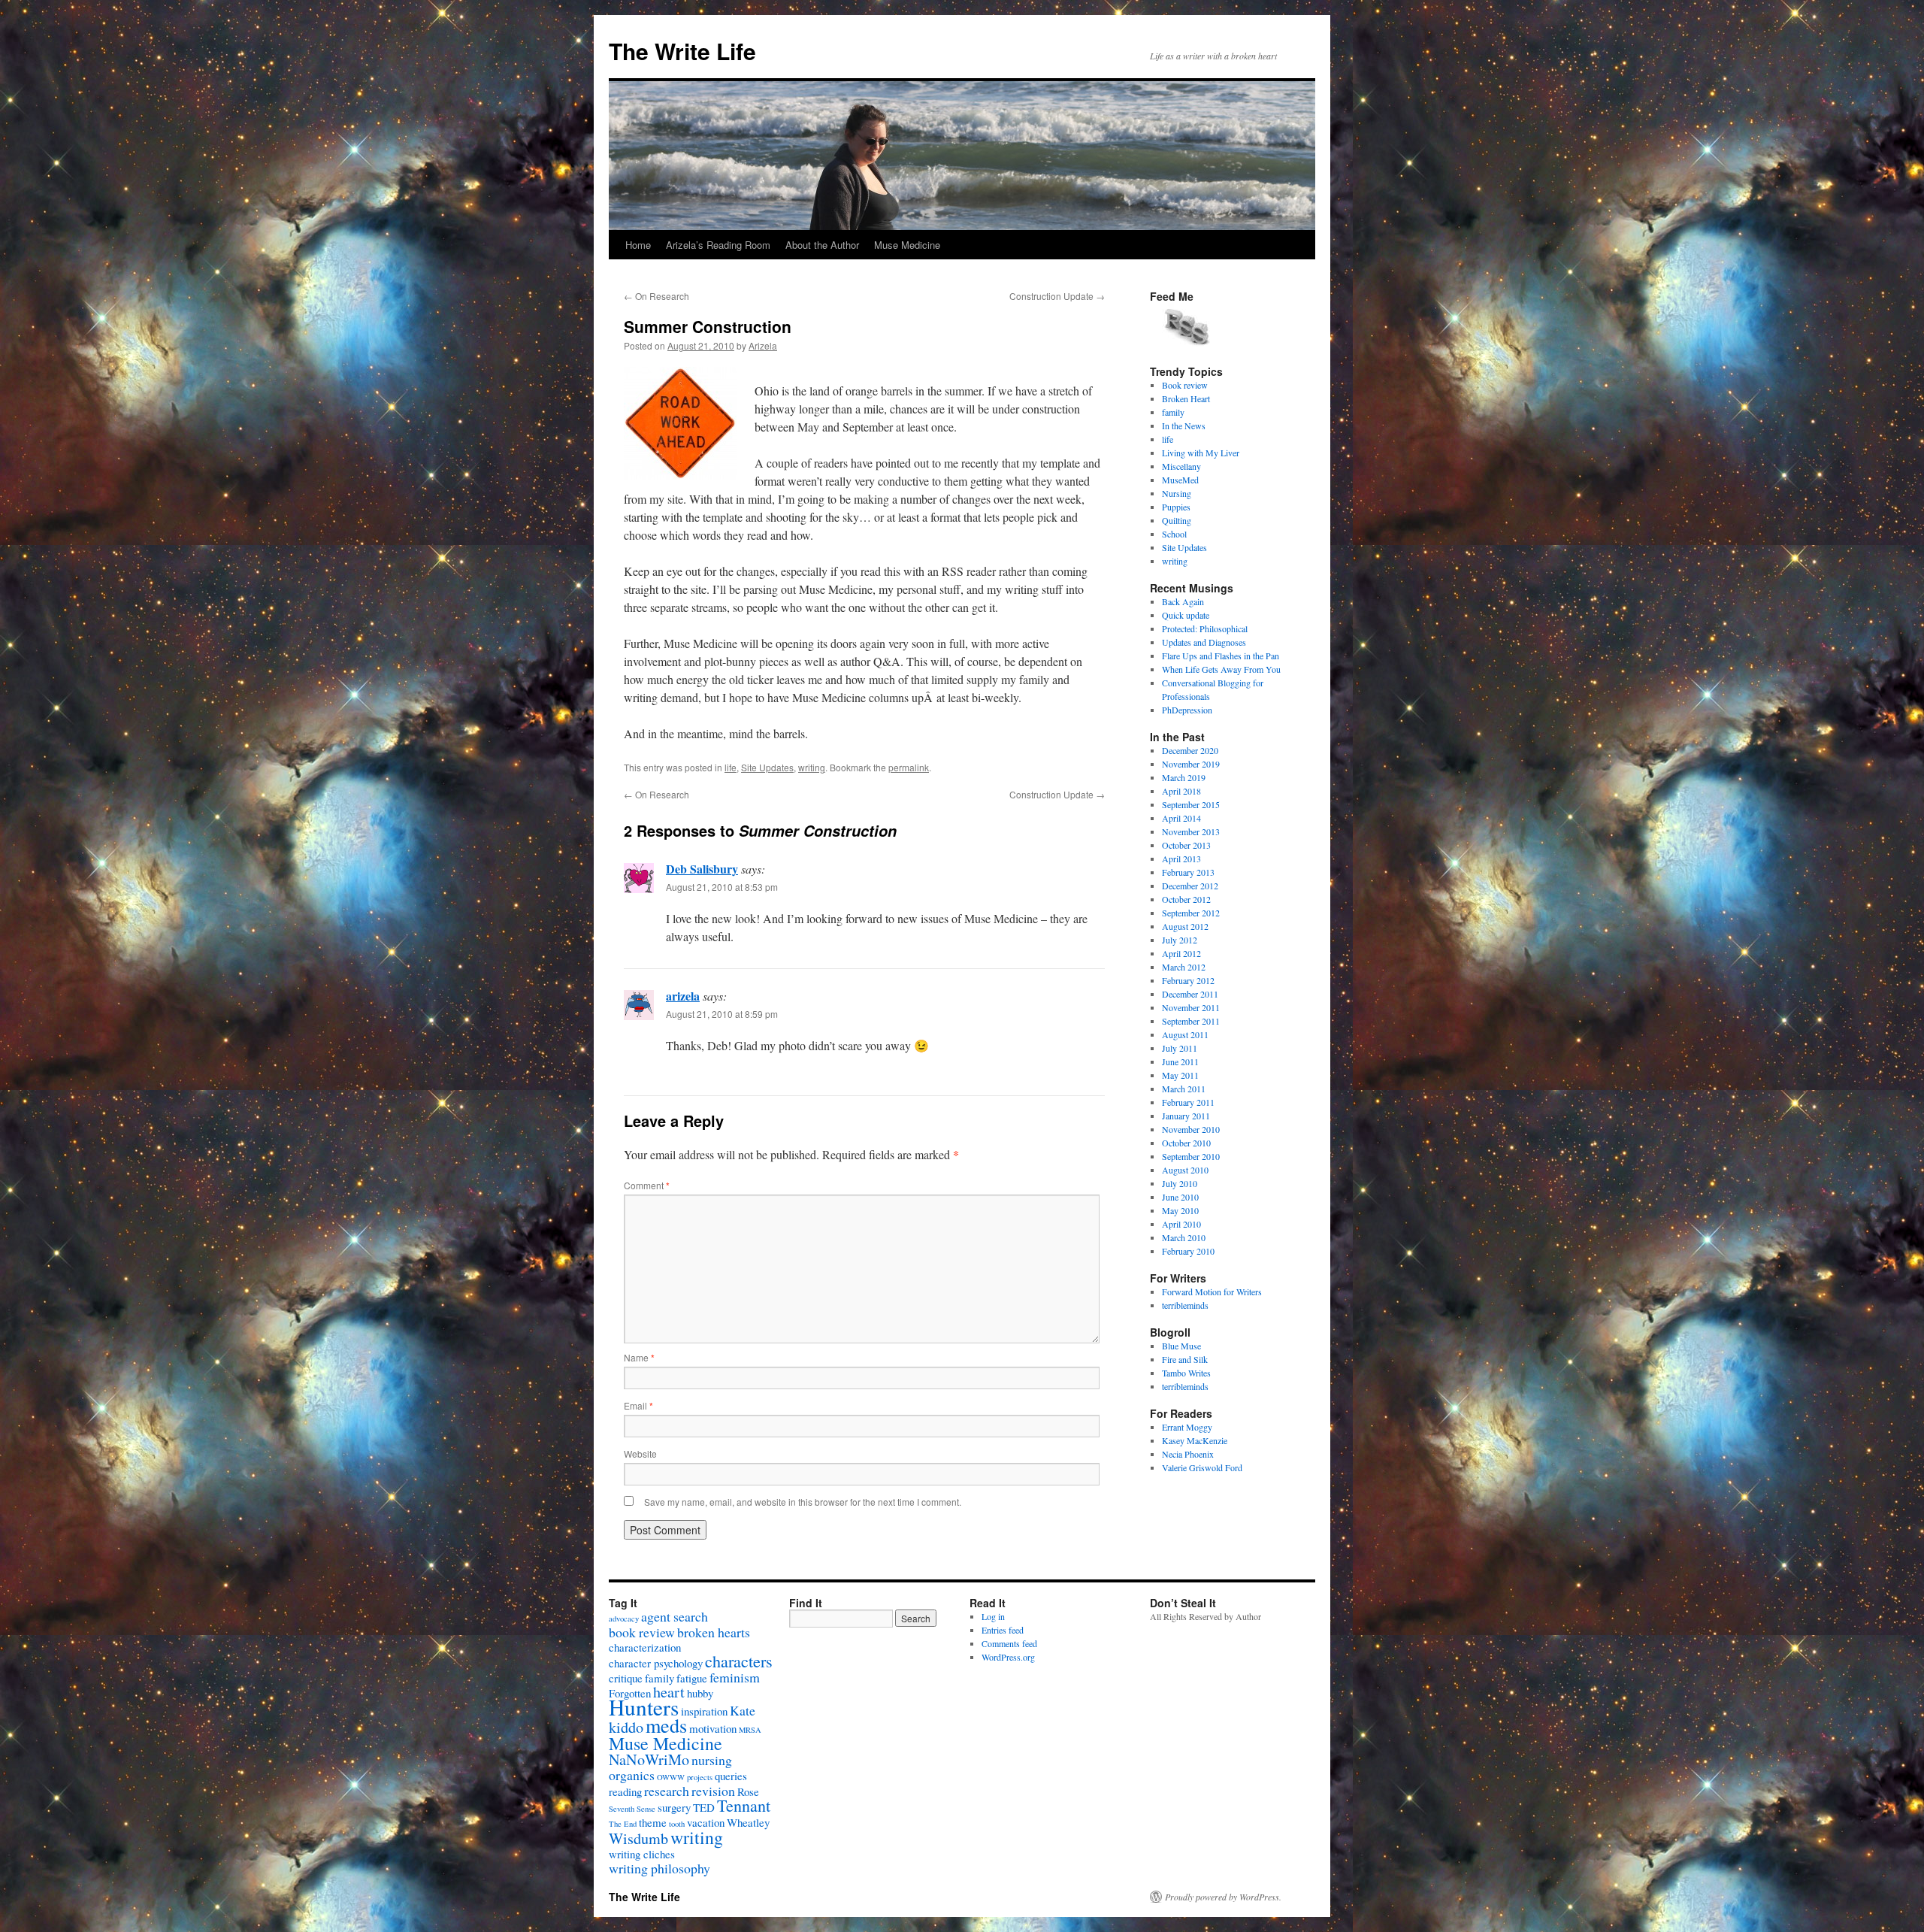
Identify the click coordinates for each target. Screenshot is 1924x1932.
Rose (748, 1791)
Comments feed (1009, 1643)
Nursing (1177, 493)
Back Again (1183, 601)
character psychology (656, 1663)
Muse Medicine (907, 245)
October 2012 (1186, 899)
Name (639, 1357)
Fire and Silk (1185, 1359)
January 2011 (1186, 1116)
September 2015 (1191, 804)
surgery (674, 1807)
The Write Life (682, 51)
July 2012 (1180, 940)
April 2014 (1181, 818)
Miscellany (1181, 466)
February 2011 (1188, 1102)
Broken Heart (1186, 398)
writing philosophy (659, 1868)
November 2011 (1191, 1007)
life (731, 767)
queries (731, 1776)
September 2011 (1191, 1021)
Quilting (1177, 520)
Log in (993, 1616)
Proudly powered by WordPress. (1223, 1897)
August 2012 (1185, 926)
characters (739, 1661)
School (1174, 534)
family (1173, 412)
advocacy (624, 1619)
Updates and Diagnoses (1204, 642)
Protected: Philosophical (1205, 628)
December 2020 (1190, 750)
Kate (743, 1710)
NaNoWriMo (649, 1759)
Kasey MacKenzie (1195, 1440)
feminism (735, 1677)
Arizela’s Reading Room (718, 245)
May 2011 (1180, 1075)
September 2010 (1191, 1156)
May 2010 (1180, 1210)
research (667, 1791)
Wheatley (748, 1822)
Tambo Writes (1186, 1373)
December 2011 (1190, 994)
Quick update (1186, 615)
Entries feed (1003, 1630)
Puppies (1176, 507)
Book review (1185, 385)
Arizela (763, 345)
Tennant (744, 1805)
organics (632, 1775)
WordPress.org (1008, 1657)
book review (642, 1632)
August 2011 (1185, 1034)
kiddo (626, 1727)
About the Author (822, 245)
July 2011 (1180, 1048)
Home (638, 245)
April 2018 (1181, 791)
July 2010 (1180, 1183)
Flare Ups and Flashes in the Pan (1221, 656)
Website (640, 1454)
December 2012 (1190, 886)
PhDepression (1187, 710)
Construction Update (1057, 296)
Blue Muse (1181, 1346)
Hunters (644, 1707)
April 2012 (1181, 953)
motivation (713, 1728)
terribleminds (1185, 1305)
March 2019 (1184, 777)
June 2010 (1180, 1197)
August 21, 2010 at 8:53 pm (722, 887)
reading (625, 1791)
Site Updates (767, 767)
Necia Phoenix (1188, 1454)
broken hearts (714, 1632)
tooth (677, 1824)
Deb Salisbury (702, 869)
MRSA (750, 1730)
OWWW (671, 1777)
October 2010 (1186, 1143)
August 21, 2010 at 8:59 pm (722, 1014)
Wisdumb (638, 1838)
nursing (712, 1760)
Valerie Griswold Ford (1202, 1467)
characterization (645, 1647)
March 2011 (1184, 1089)
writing (812, 767)
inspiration (704, 1711)
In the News (1184, 425)
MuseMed (1180, 480)
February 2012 (1188, 980)
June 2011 (1180, 1061)
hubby (700, 1693)
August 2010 (1185, 1170)
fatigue (692, 1678)
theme (653, 1822)
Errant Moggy (1187, 1427)
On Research (656, 296)
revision (713, 1791)
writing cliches (642, 1854)
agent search (675, 1616)
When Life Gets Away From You (1221, 669)
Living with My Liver (1201, 453)
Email (638, 1405)
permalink (909, 767)
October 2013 (1186, 845)
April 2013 (1181, 858)
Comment (647, 1185)
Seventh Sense (632, 1809)
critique (626, 1678)
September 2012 (1191, 913)
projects (700, 1777)
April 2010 (1181, 1224)
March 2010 (1184, 1237)
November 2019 (1191, 764)
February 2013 (1188, 872)
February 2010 (1188, 1251)
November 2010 (1191, 1129)
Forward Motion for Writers (1212, 1292)
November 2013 (1191, 831)
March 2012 (1184, 967)
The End (623, 1824)
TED (704, 1807)
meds (666, 1725)
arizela (683, 996)
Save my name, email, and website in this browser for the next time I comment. (803, 1502)
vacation (706, 1822)
